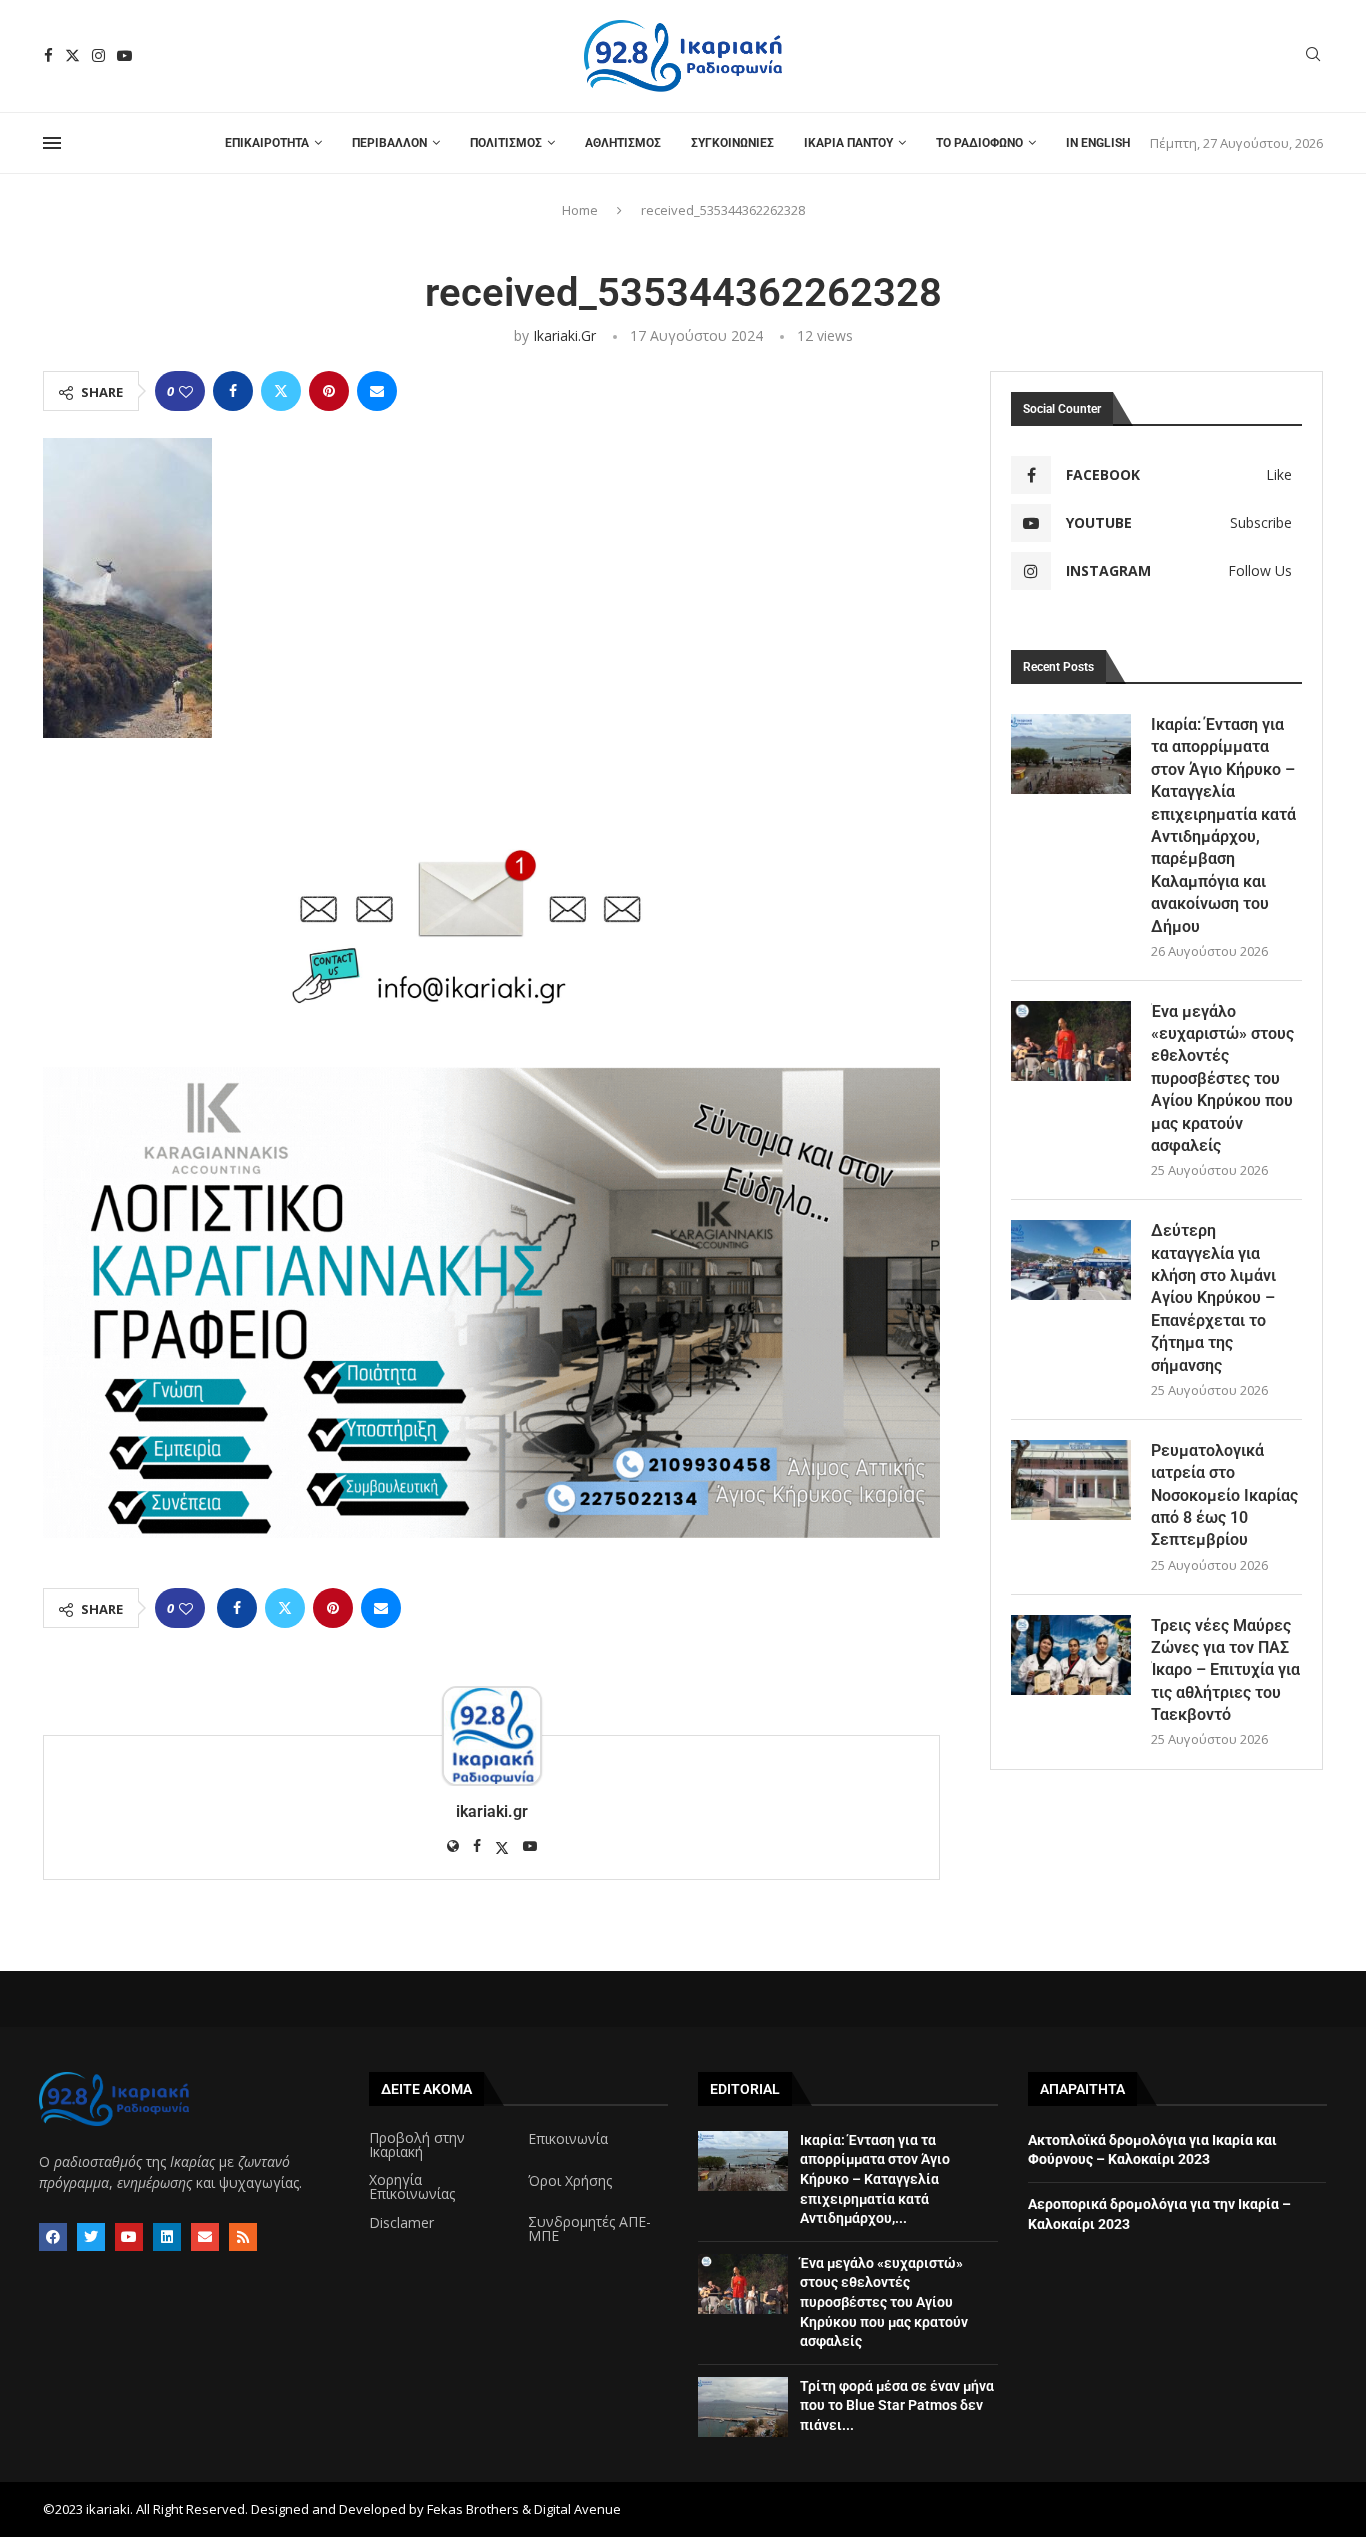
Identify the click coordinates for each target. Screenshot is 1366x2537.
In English (1098, 143)
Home (580, 210)
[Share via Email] (377, 391)
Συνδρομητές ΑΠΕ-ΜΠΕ (589, 2229)
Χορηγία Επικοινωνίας (412, 2187)
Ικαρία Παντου (848, 143)
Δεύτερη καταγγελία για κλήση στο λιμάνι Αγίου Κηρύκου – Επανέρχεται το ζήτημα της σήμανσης (1213, 1297)
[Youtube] (124, 55)
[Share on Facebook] (233, 391)
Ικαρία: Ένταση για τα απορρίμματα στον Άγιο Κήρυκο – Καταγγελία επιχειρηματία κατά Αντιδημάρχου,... (875, 2179)
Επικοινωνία (568, 2139)
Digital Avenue (577, 2509)
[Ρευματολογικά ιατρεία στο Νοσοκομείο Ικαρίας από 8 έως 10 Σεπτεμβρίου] (1071, 1480)
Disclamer (401, 2223)
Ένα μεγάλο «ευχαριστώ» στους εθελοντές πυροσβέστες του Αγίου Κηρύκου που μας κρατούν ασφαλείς (1222, 1078)
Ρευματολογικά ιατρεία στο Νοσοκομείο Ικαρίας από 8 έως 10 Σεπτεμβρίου (1224, 1495)
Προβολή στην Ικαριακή (417, 2145)
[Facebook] (48, 55)
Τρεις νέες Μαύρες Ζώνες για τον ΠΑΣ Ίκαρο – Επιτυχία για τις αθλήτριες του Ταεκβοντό (1225, 1670)
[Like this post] (186, 391)
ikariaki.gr (564, 335)
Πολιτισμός (506, 143)
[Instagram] (98, 55)
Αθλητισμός (623, 143)
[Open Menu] (52, 143)
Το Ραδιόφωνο (979, 143)
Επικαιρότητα (267, 143)
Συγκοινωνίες (732, 143)
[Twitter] (72, 55)
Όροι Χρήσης (570, 2181)
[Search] (1313, 56)
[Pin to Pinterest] (329, 391)
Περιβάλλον (389, 143)
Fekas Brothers (473, 2509)
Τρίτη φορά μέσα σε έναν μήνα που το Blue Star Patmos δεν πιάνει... (897, 2405)
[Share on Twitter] (281, 391)
